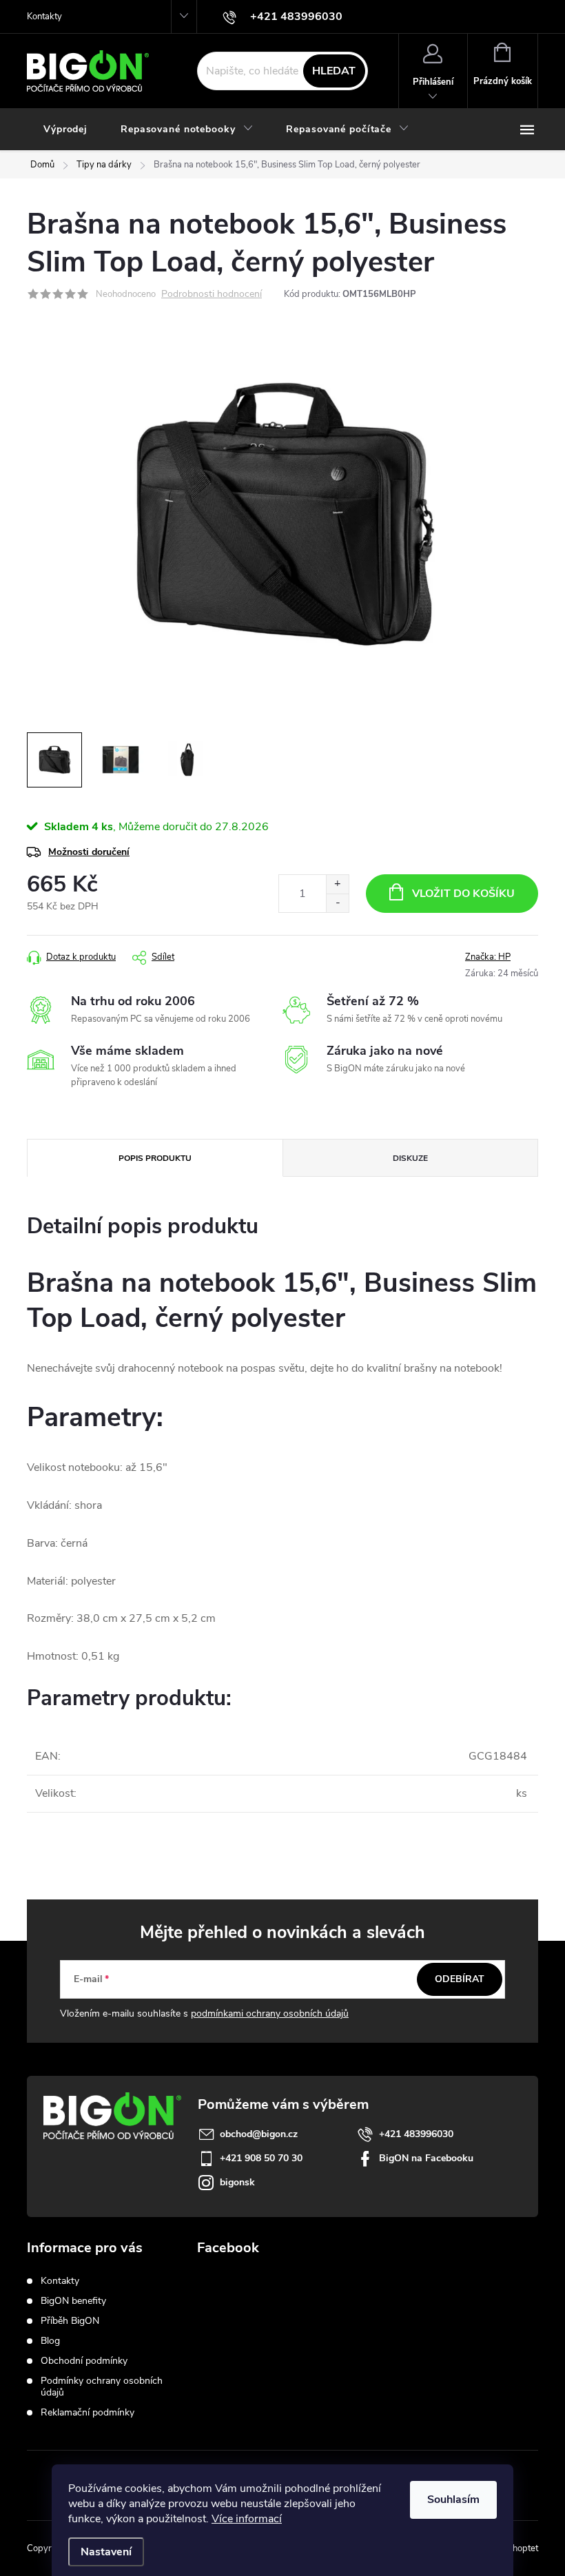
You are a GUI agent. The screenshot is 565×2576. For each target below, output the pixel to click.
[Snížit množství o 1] (337, 903)
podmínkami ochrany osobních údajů (270, 2013)
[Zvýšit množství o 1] (337, 884)
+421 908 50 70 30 (261, 2158)
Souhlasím (453, 2500)
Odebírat (460, 1979)
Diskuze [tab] (410, 1158)
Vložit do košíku (463, 894)
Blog (50, 2341)
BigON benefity (73, 2301)
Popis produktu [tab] (155, 1158)
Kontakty (44, 17)
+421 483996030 (416, 2134)
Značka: (488, 957)
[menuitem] (65, 130)
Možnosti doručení (89, 852)
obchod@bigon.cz (259, 2134)
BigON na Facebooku (426, 2158)
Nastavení (106, 2552)
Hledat (334, 71)
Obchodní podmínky (84, 2361)
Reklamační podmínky (88, 2412)
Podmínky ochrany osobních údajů (102, 2387)
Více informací (247, 2519)
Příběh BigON (70, 2321)
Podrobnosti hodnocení (212, 295)
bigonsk (237, 2182)
